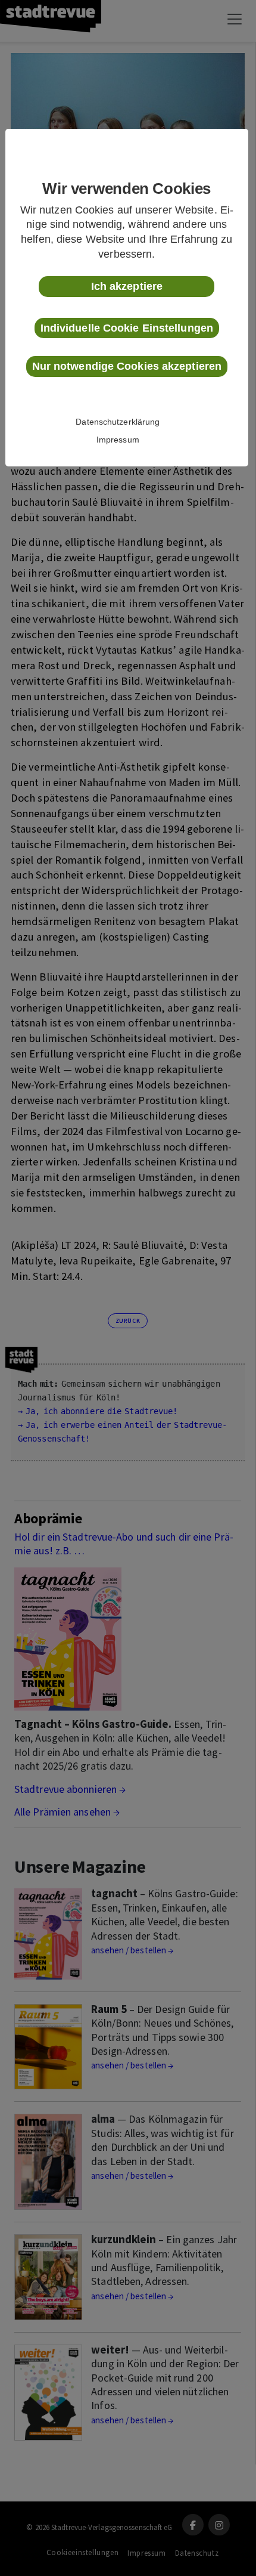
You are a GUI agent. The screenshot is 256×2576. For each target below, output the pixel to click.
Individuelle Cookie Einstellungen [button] (127, 328)
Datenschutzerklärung (118, 422)
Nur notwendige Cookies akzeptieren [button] (127, 366)
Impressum (118, 440)
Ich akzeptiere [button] (127, 286)
